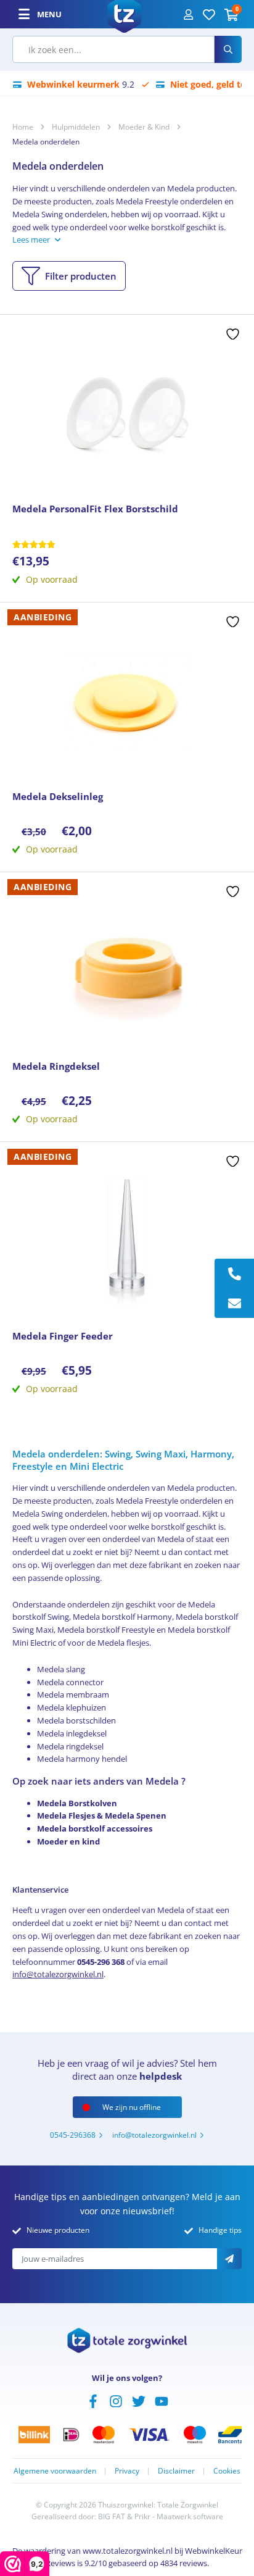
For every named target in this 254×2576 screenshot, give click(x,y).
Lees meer (31, 240)
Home (23, 127)
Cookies (227, 2471)
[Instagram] (116, 2400)
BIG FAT (112, 2516)
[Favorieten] (209, 14)
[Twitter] (139, 2400)
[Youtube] (162, 2400)
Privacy (127, 2471)
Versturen (229, 2259)
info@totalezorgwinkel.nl (58, 1974)
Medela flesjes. (124, 1643)
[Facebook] (93, 2400)
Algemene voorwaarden (55, 2471)
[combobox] (113, 49)
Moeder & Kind (144, 127)
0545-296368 (73, 2135)
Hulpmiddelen (76, 127)
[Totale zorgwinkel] (124, 13)
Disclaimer (176, 2471)
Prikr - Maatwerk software (179, 2516)
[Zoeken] (228, 49)
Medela (181, 1488)
